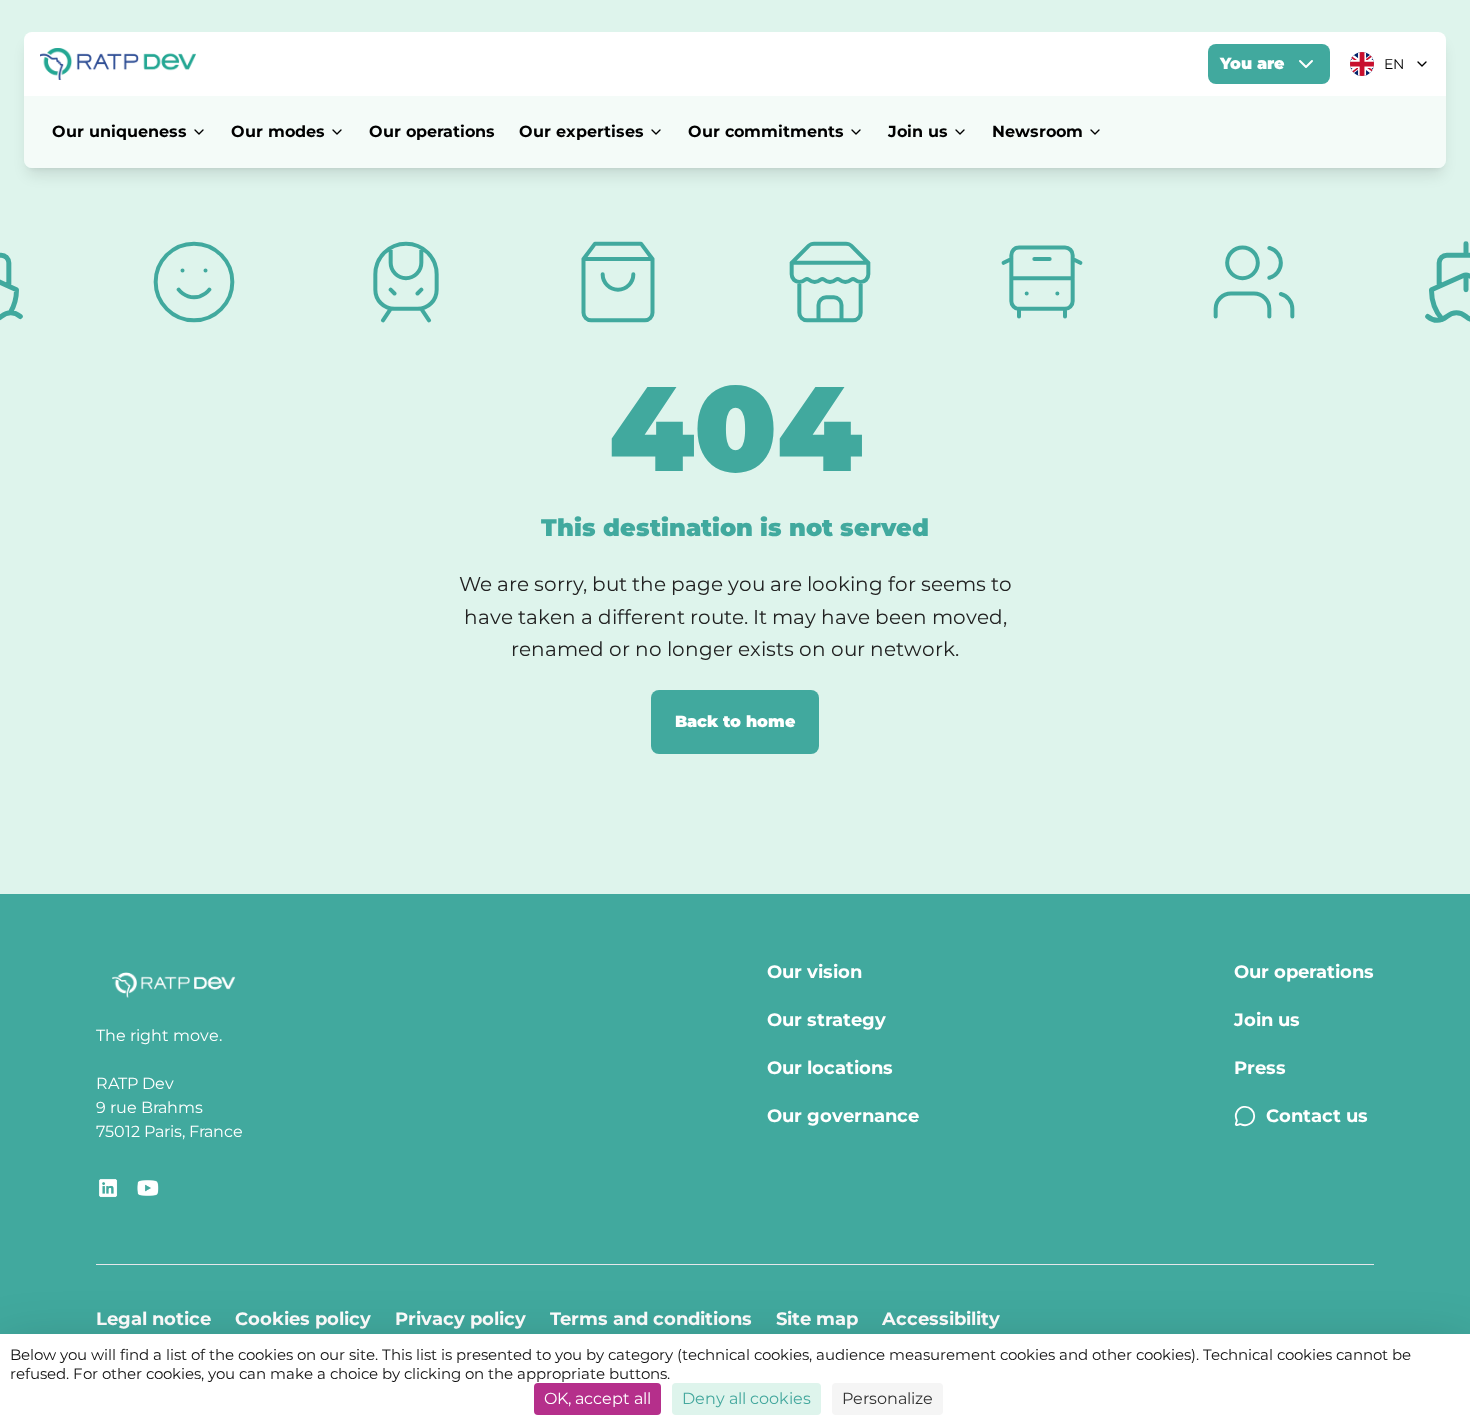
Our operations (432, 131)
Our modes (278, 131)
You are (1252, 63)
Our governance (843, 1116)
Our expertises (581, 131)
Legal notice (153, 1319)
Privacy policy (460, 1319)
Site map (817, 1319)
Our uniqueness (119, 131)
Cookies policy (303, 1319)
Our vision (814, 972)
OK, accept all (597, 1398)
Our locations (830, 1068)
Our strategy (826, 1020)
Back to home (735, 721)
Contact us (1317, 1116)
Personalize (887, 1398)
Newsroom (1037, 131)
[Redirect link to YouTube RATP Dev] (148, 1188)
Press (1260, 1068)
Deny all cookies (746, 1398)
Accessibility (941, 1319)
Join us (918, 131)
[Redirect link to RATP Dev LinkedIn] (108, 1188)
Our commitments (766, 131)
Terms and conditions (651, 1319)
